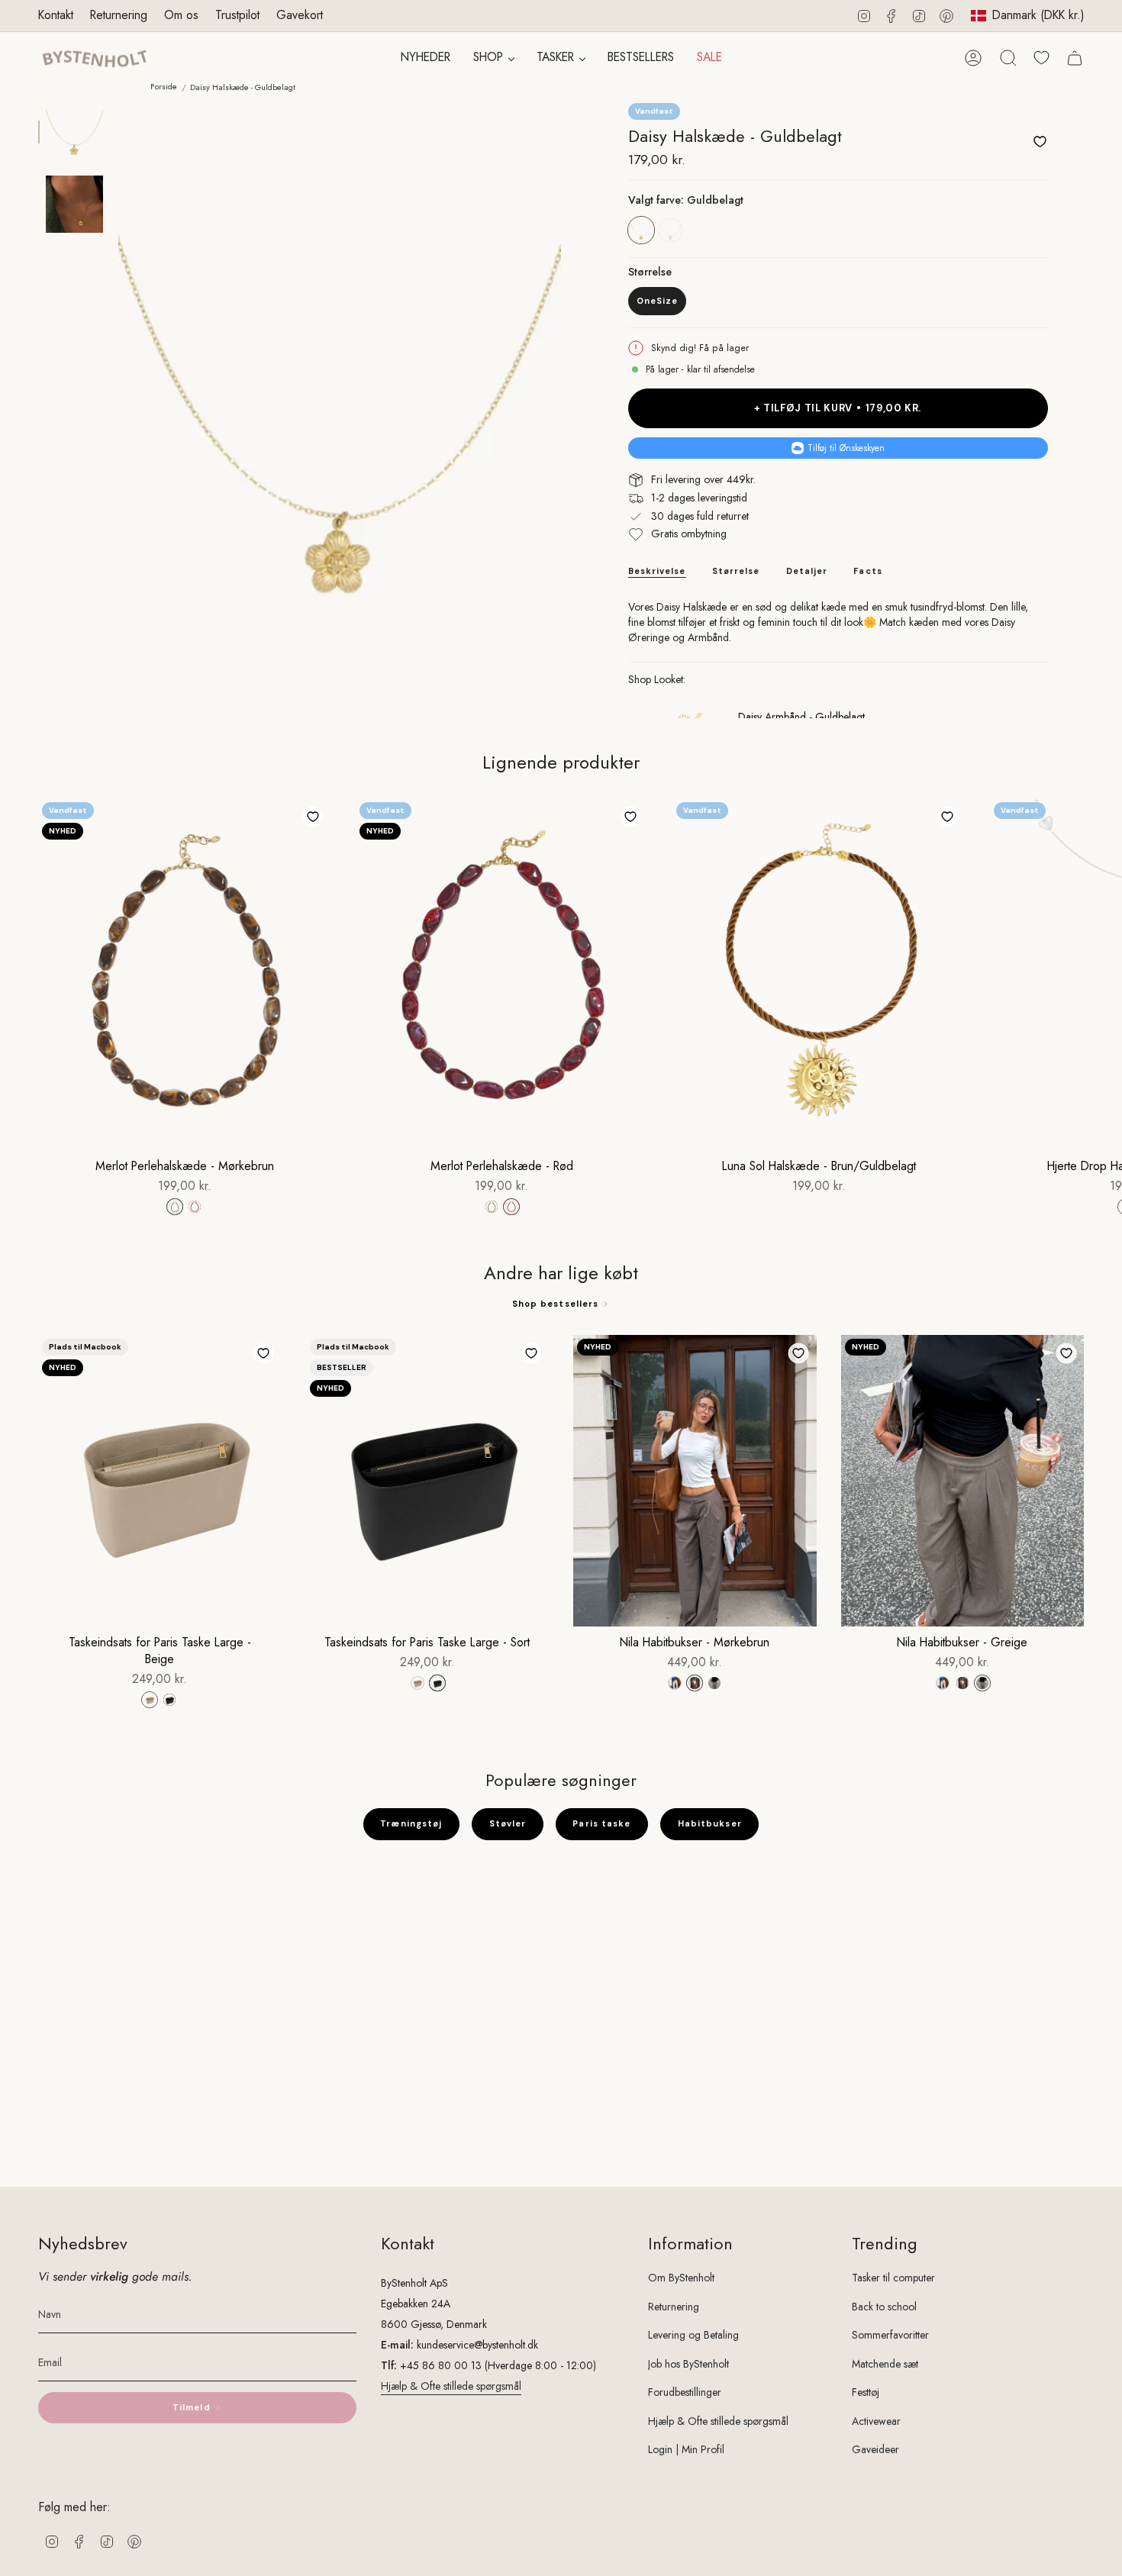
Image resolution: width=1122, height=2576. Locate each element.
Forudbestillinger (685, 2392)
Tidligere (118, 413)
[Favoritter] (1041, 58)
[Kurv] (1075, 58)
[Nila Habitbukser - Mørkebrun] (695, 1481)
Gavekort (300, 15)
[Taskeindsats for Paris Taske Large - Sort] (428, 1481)
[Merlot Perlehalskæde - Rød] (502, 974)
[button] (493, 58)
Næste (1099, 974)
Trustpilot (237, 15)
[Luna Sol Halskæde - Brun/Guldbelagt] (819, 974)
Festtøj (866, 2392)
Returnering (119, 15)
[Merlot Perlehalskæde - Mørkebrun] (185, 974)
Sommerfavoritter (890, 2335)
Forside (164, 87)
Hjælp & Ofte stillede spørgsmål (451, 2386)
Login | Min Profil (686, 2449)
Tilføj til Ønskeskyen (846, 448)
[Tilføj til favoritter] (1040, 141)
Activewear (876, 2421)
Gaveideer (875, 2449)
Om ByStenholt (681, 2278)
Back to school (884, 2307)
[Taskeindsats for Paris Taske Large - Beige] (160, 1481)
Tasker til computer (893, 2278)
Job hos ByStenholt (688, 2364)
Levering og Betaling (693, 2335)
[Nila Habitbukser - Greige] (963, 1481)
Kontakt (56, 15)
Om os (181, 15)
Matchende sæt (885, 2364)
